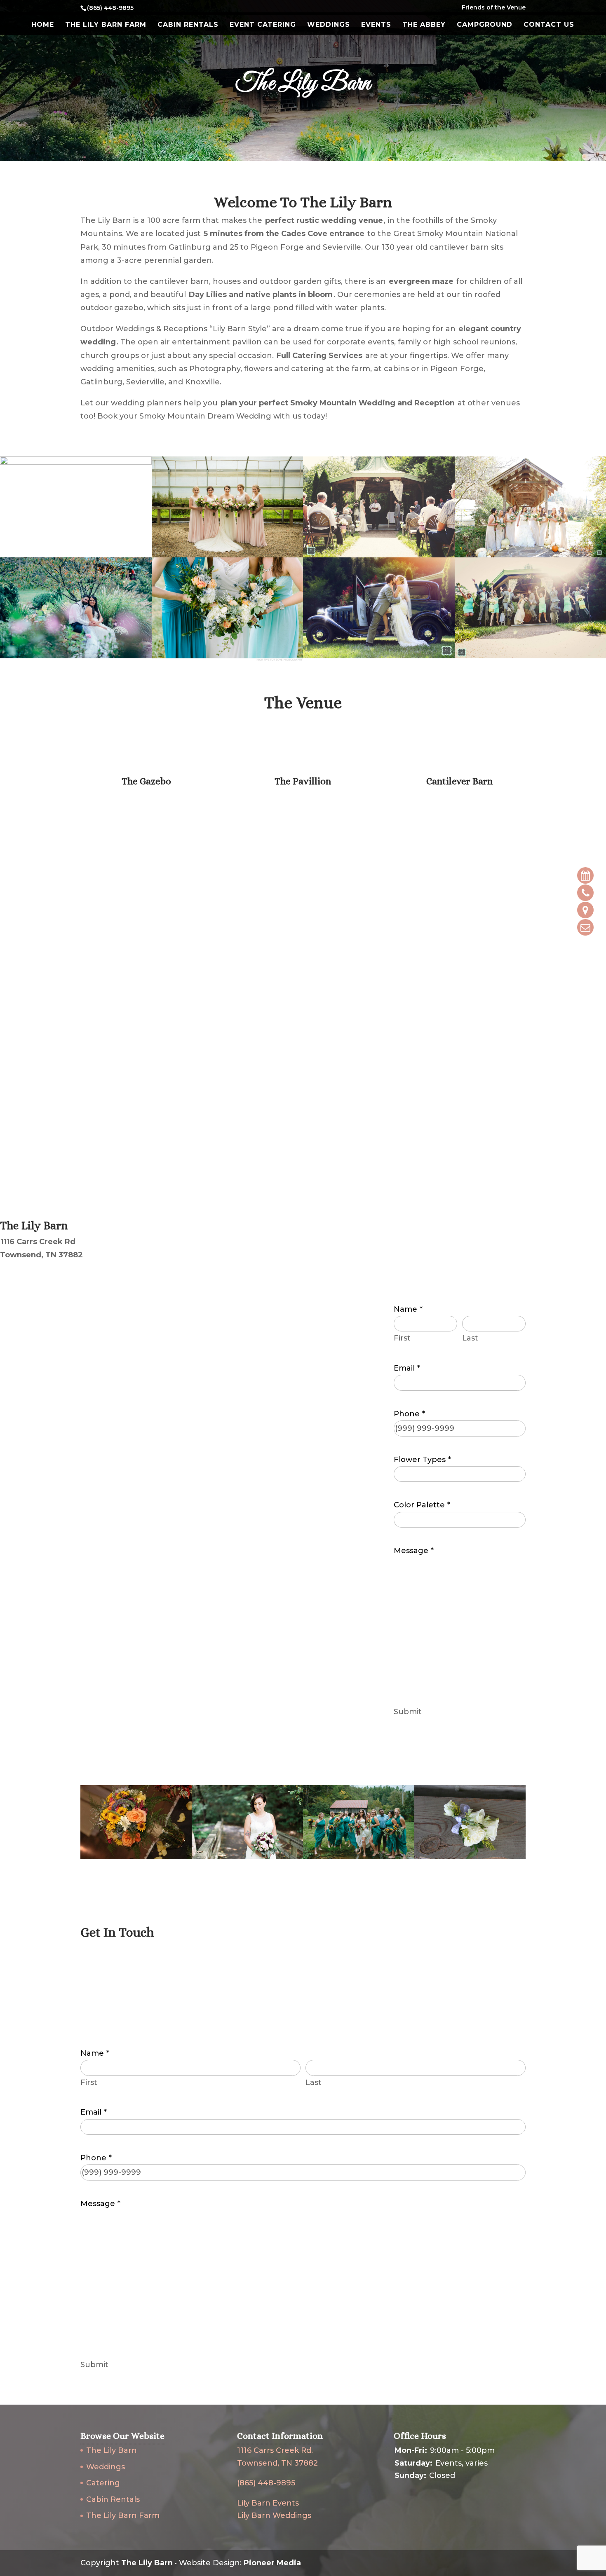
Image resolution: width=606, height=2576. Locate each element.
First (402, 1338)
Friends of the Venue (494, 8)
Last (470, 1338)
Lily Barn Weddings (274, 2515)
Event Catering (263, 25)
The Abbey (424, 25)
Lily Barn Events (268, 2503)
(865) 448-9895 (266, 2483)
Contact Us (549, 25)
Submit (408, 1712)
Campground (485, 25)
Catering (103, 2483)
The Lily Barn (112, 2450)
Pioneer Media (272, 2563)
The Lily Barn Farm (106, 25)
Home (43, 25)
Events (376, 25)
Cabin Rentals (188, 25)
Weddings (329, 25)
